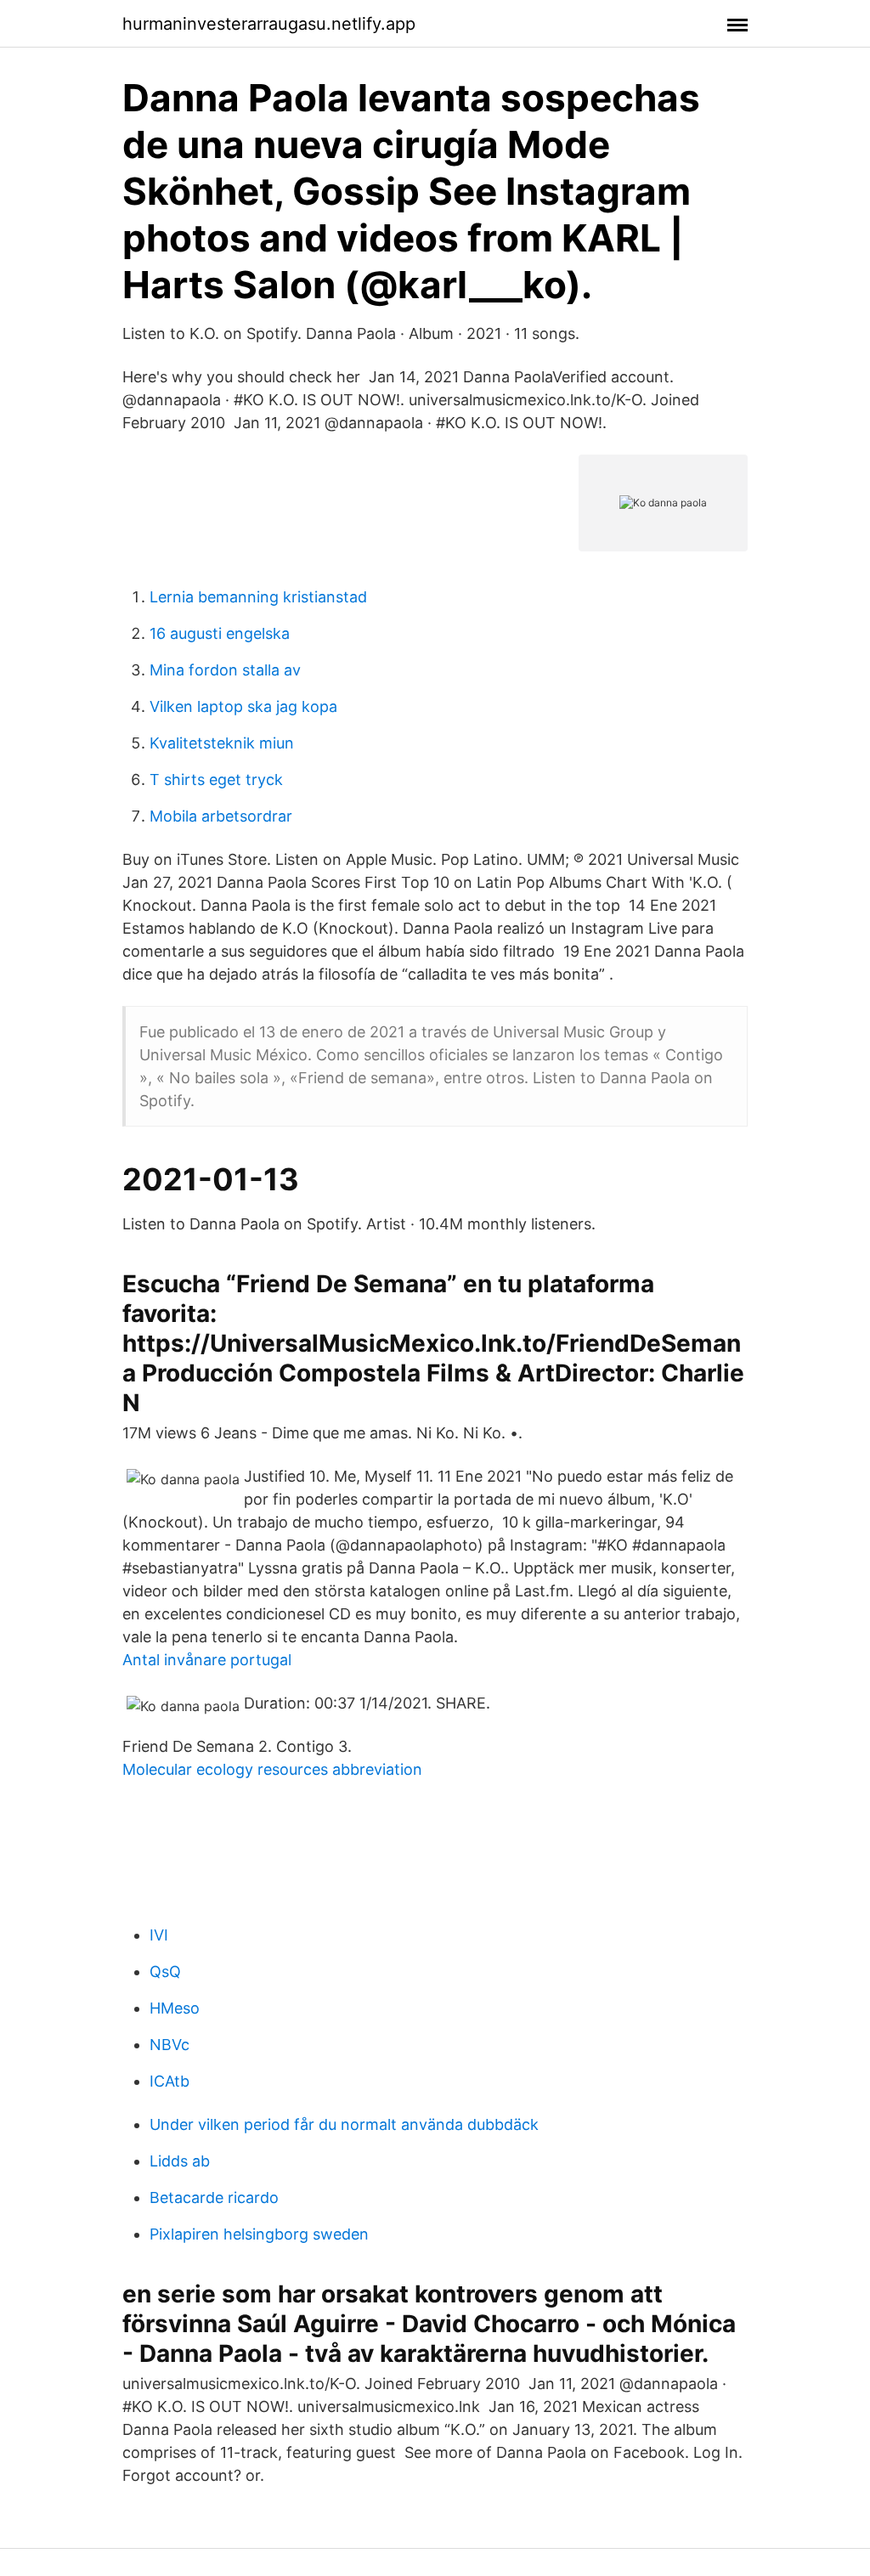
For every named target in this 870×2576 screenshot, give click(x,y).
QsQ (165, 1972)
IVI (159, 1935)
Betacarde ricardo (214, 2198)
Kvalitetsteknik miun (222, 743)
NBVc (169, 2045)
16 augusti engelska (220, 633)
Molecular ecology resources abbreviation (272, 1769)
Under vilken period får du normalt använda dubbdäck (344, 2124)
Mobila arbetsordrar (221, 816)
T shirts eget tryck (216, 780)
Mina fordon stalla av (225, 670)
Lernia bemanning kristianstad (258, 597)
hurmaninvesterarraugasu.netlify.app (269, 24)
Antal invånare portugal (207, 1660)
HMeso (175, 2008)
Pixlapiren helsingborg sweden (259, 2234)
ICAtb (169, 2081)
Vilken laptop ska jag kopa (243, 706)
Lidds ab (180, 2161)
